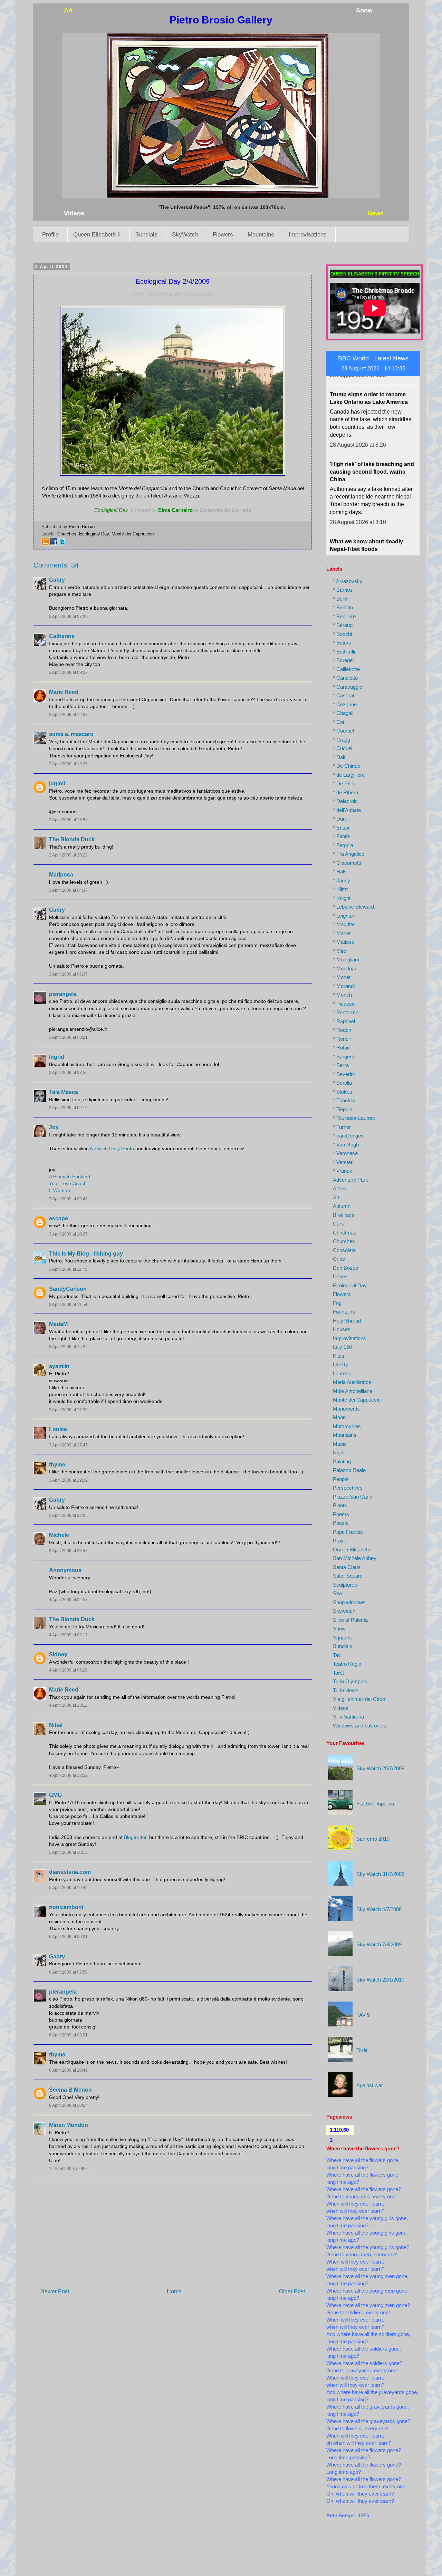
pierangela (63, 994)
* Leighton (344, 916)
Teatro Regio (347, 1664)
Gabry (57, 580)
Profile (50, 235)
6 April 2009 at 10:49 (68, 2070)
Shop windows (349, 1602)
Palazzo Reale (349, 1470)
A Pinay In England (70, 1176)
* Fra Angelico (349, 854)
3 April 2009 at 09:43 (68, 1199)
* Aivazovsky (348, 581)
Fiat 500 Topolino (375, 1804)
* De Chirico (347, 766)
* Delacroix (345, 801)
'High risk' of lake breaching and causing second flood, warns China (372, 429)
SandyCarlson (68, 1289)
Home (174, 2291)
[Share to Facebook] (54, 544)
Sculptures (345, 1585)
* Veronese (345, 1153)
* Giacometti (347, 863)
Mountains (261, 235)
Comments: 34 (56, 565)
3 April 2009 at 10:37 (68, 1234)
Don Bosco (345, 1268)
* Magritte (344, 924)
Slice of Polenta (350, 1620)
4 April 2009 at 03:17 (68, 1635)
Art (336, 1197)
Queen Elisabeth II (97, 235)
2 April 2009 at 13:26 (68, 764)
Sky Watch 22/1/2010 (380, 1980)
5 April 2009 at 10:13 (68, 1852)
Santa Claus (347, 1567)
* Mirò (340, 951)
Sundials (146, 235)
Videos (341, 1708)
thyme (57, 1465)
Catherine (62, 636)
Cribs (339, 1259)
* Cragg (342, 740)
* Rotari (341, 1048)
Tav (337, 1655)
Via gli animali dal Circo (359, 1699)
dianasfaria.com (70, 1872)
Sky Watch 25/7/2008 (380, 1768)
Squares (342, 1638)
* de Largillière (349, 775)
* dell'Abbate (347, 810)
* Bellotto (343, 607)
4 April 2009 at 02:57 (68, 1600)
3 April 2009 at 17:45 (68, 1445)
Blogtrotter (135, 1837)
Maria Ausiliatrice (352, 1382)
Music (340, 1444)
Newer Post (55, 2291)
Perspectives (348, 1488)
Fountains (344, 1312)
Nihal (56, 1725)
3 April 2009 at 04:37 (68, 890)
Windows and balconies (359, 1726)
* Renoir (342, 1039)
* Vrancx (343, 1171)
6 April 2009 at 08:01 (68, 2035)
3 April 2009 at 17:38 (68, 1410)
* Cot (339, 722)
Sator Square (348, 1576)
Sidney (58, 1654)
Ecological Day (94, 534)
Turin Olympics (350, 1681)
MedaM (58, 1324)
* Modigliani (346, 960)
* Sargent (343, 1057)
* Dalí (339, 757)
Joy (54, 1127)
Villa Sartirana (348, 1717)
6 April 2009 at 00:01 (68, 1937)
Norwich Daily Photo (112, 1149)
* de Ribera (345, 792)
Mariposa (61, 875)
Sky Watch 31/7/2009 (380, 1874)
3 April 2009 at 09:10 (68, 1108)
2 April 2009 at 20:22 (68, 855)
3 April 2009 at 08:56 (68, 1073)
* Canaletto (345, 678)
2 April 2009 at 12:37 (68, 715)
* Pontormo (346, 1012)
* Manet (342, 933)
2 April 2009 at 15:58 (68, 820)
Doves (340, 1276)
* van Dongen (348, 1136)
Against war (370, 2085)
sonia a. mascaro (71, 734)
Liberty (340, 1364)
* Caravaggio (348, 687)
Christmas (345, 1233)
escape (59, 1218)
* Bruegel (343, 660)
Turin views (346, 1690)
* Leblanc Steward (353, 907)
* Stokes (343, 1092)
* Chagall (343, 713)
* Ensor (341, 828)
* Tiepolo (343, 1109)
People (341, 1479)
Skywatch (344, 1611)
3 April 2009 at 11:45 (68, 1269)
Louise (58, 1429)
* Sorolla (342, 1083)
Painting (342, 1461)
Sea (337, 1593)
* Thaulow (344, 1100)
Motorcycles (347, 1426)
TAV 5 (363, 2015)
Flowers (223, 235)
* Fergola (343, 845)
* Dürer (341, 819)
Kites (339, 1356)
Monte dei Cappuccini (133, 534)
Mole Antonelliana (353, 1391)
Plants (340, 1505)
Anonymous (65, 1570)
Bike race (344, 1215)
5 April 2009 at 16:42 (68, 1888)
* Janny (342, 880)
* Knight (342, 898)
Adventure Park (350, 1180)
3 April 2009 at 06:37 (68, 974)
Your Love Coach (68, 1183)
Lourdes (342, 1373)
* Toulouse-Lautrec (354, 1118)
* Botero (342, 643)
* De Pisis (344, 783)
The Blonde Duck (72, 839)
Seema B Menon (70, 2090)
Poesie (341, 1523)
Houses (342, 1329)
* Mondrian (345, 969)
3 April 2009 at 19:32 (68, 1480)
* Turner (342, 1127)
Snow (339, 1629)
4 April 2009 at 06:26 (68, 1670)
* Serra (341, 1065)
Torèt (338, 1673)
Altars (339, 1188)
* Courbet (344, 731)
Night (339, 1452)
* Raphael (344, 1021)
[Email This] (46, 544)
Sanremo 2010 (373, 1839)
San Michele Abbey (355, 1558)
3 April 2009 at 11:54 (68, 1305)
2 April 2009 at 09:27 (68, 672)
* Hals (340, 871)
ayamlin (59, 1366)
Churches (67, 534)
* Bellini (341, 599)
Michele (59, 1535)
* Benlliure (344, 616)
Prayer (340, 1541)
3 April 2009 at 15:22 (68, 1347)
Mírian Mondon (69, 2125)
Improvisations (308, 235)
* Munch (342, 995)
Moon (339, 1417)
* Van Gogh (346, 1145)
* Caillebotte (346, 669)
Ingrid (57, 1057)
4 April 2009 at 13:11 (68, 1705)
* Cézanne (345, 704)
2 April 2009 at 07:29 (68, 617)
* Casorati (344, 695)
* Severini (344, 1074)
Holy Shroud (347, 1321)
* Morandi (344, 986)
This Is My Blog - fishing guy (86, 1254)
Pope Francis (348, 1532)
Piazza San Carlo (353, 1497)
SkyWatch (185, 235)
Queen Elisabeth (352, 1550)
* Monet (342, 977)
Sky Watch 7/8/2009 (379, 1944)
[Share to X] (62, 544)
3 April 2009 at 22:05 (68, 1515)
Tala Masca (64, 1092)
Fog (337, 1303)
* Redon (342, 1030)
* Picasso (344, 1004)
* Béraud (343, 625)
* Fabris (342, 836)
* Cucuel (343, 748)
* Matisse (344, 942)
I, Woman (60, 1190)
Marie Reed (64, 692)
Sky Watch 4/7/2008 (379, 1909)
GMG (55, 1795)
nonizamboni (66, 1907)
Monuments (346, 1409)
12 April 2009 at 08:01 (70, 2169)
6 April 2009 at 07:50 (68, 1972)
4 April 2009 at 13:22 (68, 1775)
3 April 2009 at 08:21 (68, 1037)
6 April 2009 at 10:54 (68, 2105)
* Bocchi (342, 634)
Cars (338, 1224)
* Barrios (343, 590)
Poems (341, 1514)
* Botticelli (344, 652)
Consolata (344, 1250)
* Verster (343, 1162)
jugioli (57, 783)
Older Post (292, 2291)
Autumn (342, 1206)
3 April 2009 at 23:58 (68, 1551)
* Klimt (340, 889)
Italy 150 (342, 1347)
